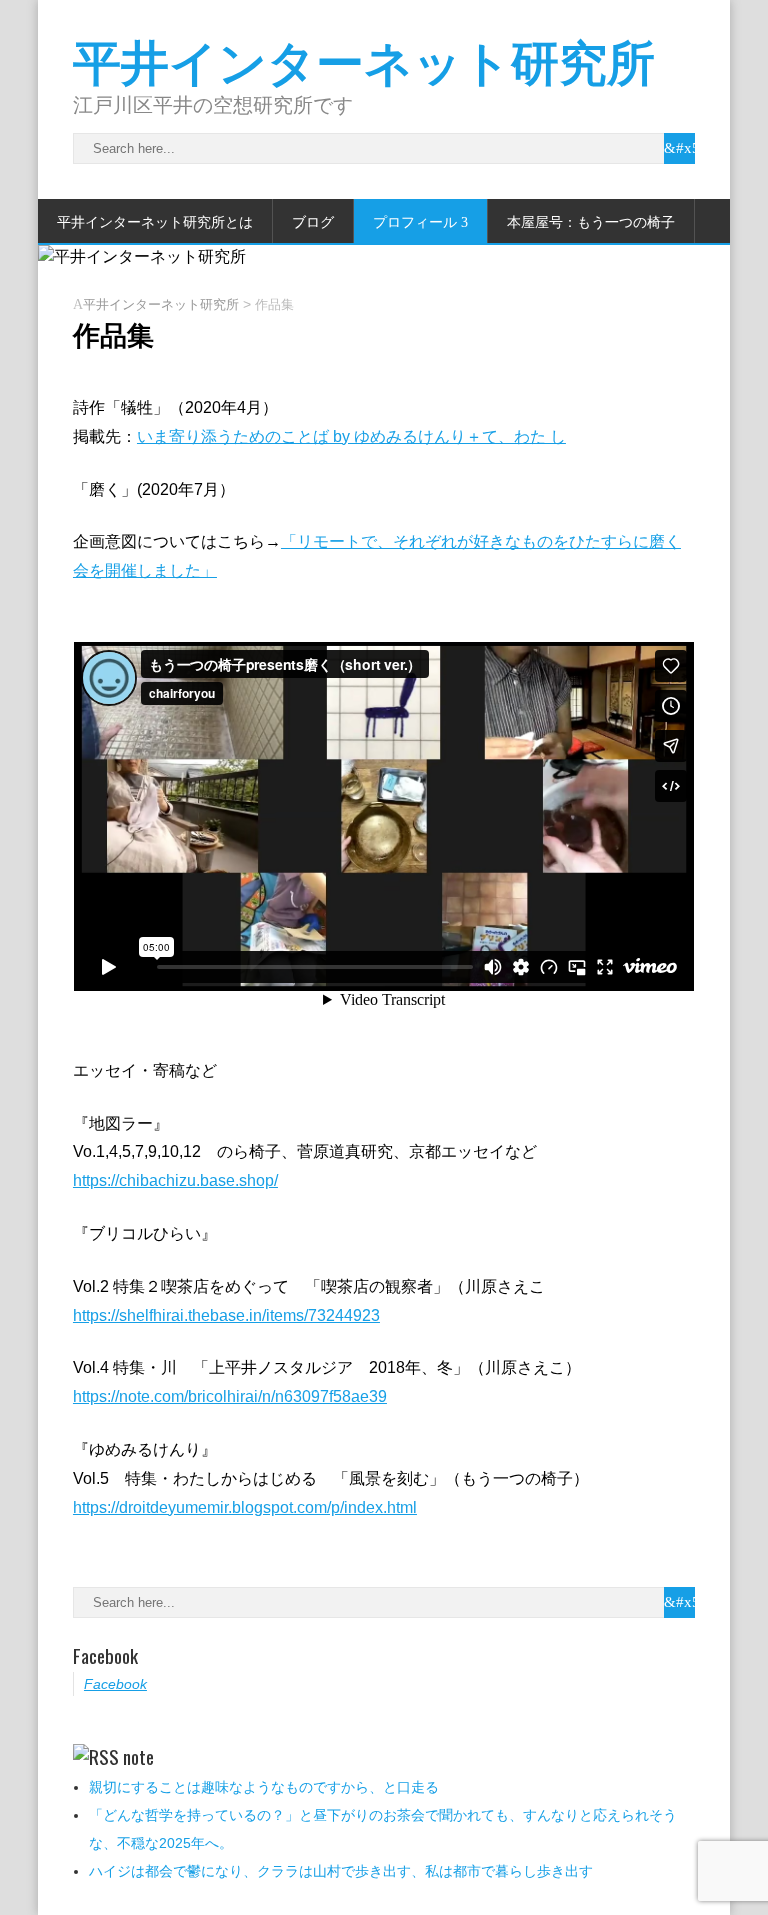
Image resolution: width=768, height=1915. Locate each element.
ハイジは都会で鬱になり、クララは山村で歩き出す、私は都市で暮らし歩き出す (341, 1871)
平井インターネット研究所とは (155, 220)
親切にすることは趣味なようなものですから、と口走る (264, 1787)
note (138, 1756)
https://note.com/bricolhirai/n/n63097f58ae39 (230, 1396)
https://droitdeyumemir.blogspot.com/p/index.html (245, 1507)
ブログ (313, 220)
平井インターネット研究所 (364, 58)
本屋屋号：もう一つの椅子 (591, 220)
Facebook (105, 1655)
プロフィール (415, 220)
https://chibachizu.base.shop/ (175, 1180)
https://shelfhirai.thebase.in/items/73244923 (226, 1315)
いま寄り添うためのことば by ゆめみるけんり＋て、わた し (351, 436)
